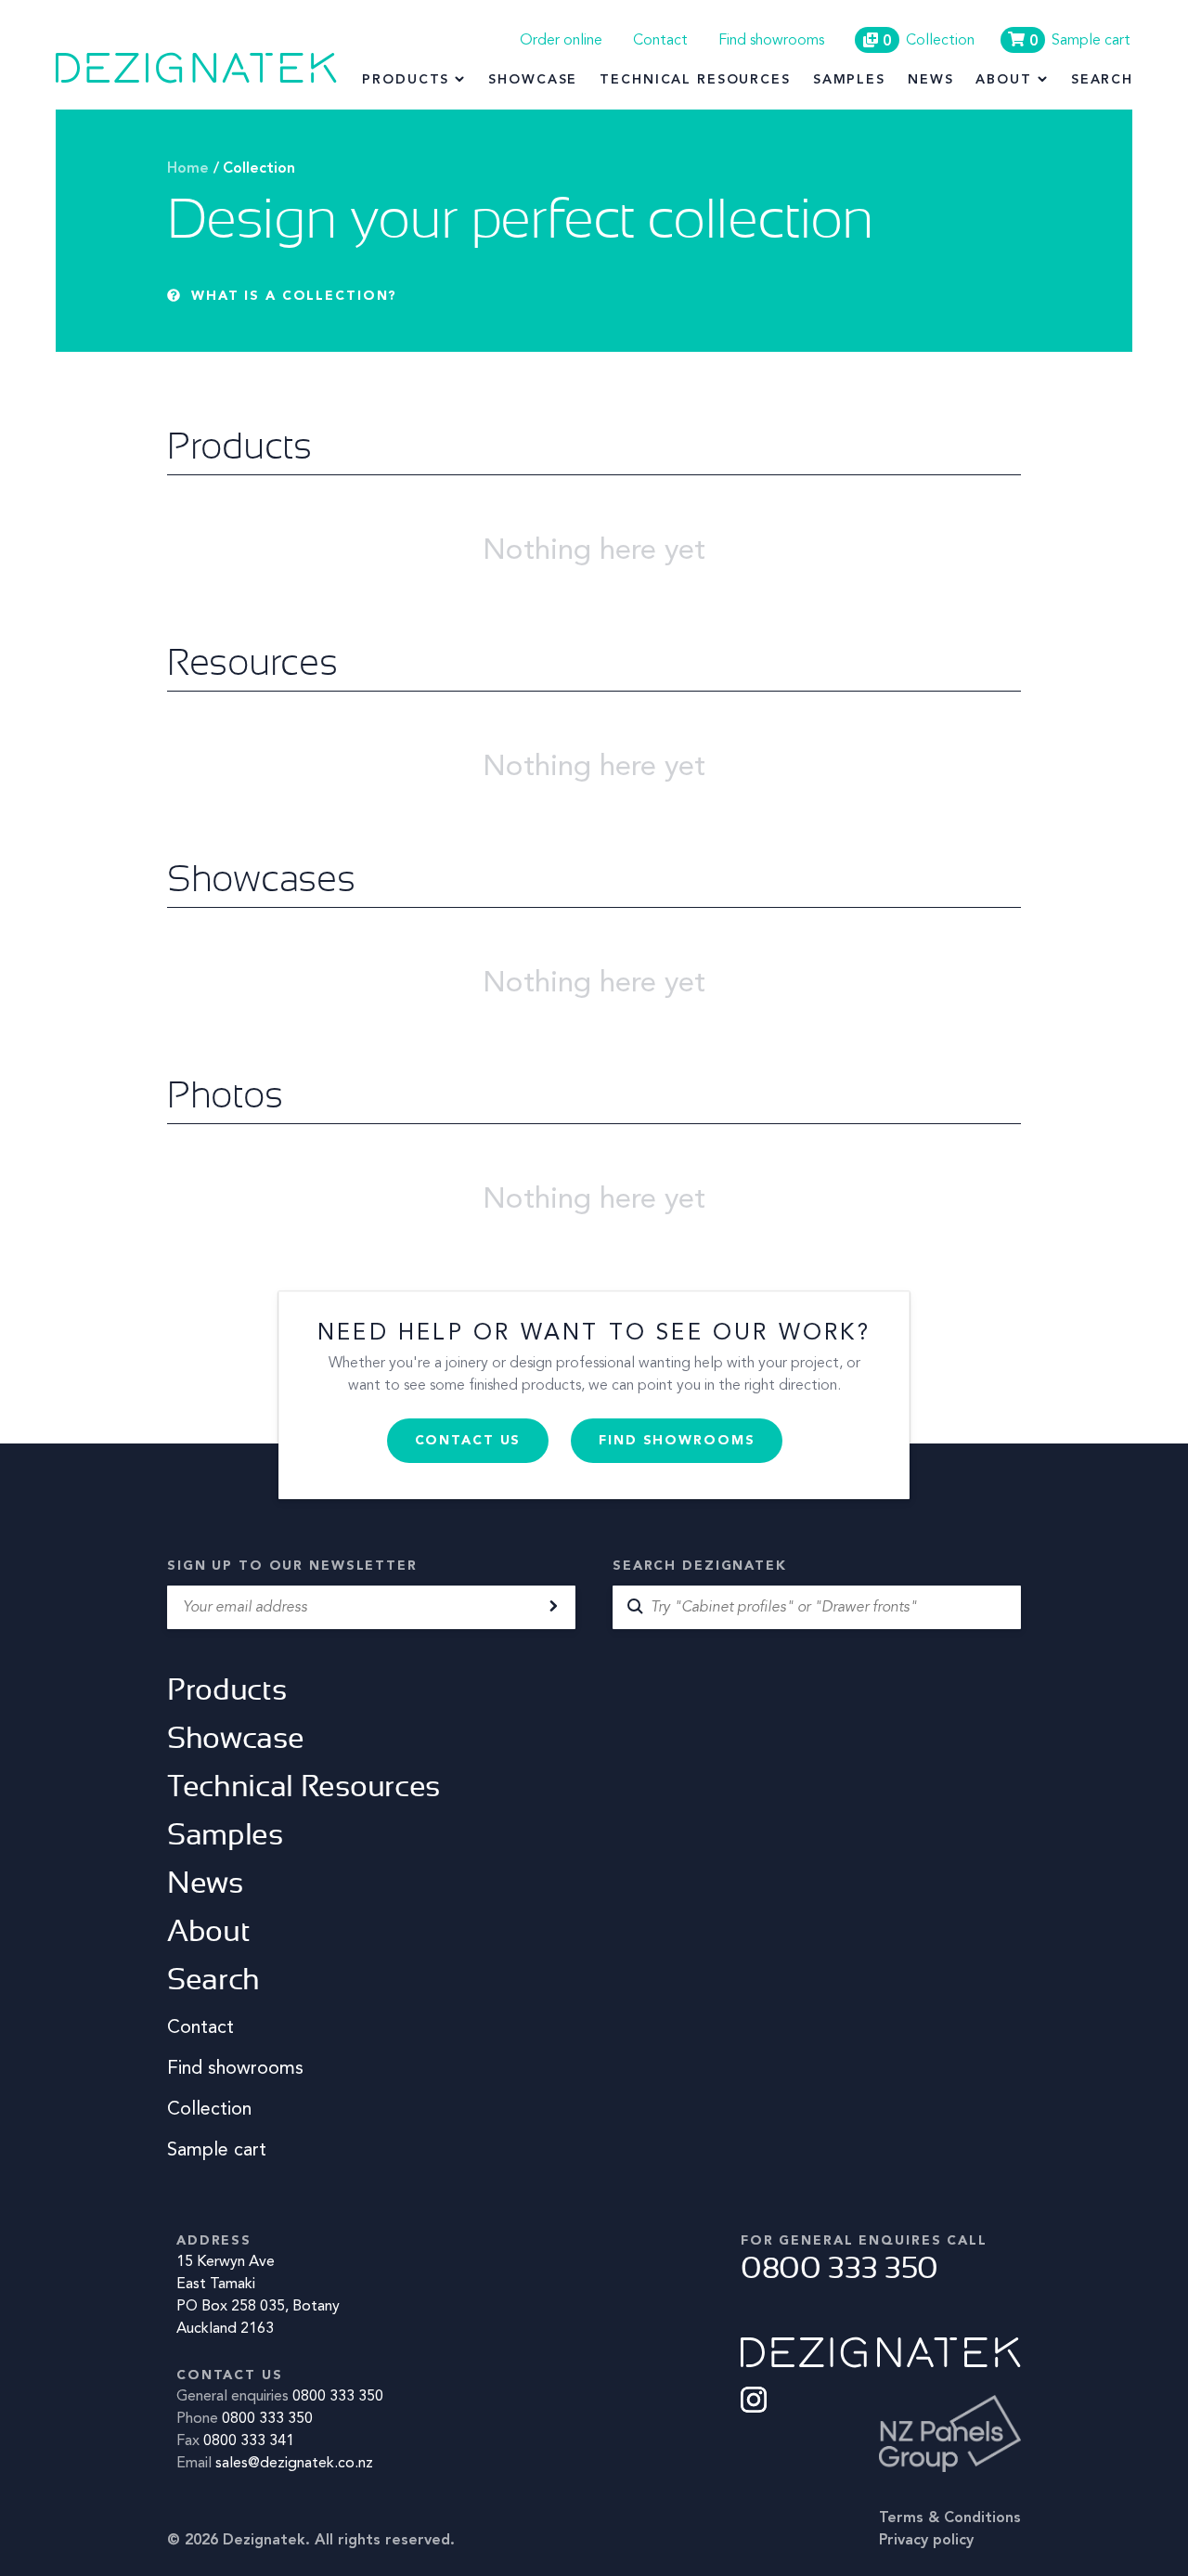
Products (406, 80)
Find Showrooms (677, 1441)
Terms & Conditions (950, 2518)
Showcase (533, 80)
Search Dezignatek (700, 1566)
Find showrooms (771, 41)
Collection (259, 169)
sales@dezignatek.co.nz (294, 2464)
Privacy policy (926, 2541)
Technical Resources (695, 80)
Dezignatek (196, 68)
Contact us (468, 1441)
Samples (849, 80)
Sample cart (217, 2151)
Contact (660, 41)
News (930, 80)
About (1003, 80)
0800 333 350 (338, 2397)
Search (1102, 80)
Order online (561, 41)
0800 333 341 (249, 2441)
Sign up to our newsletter (292, 1566)
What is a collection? (294, 296)
